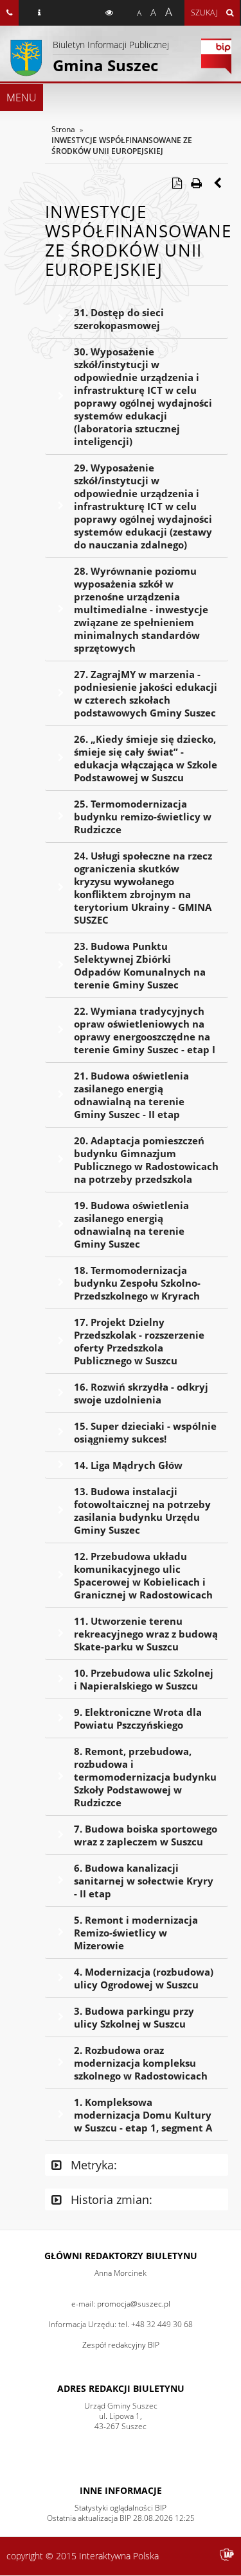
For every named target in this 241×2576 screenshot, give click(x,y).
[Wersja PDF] (177, 183)
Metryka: (92, 2165)
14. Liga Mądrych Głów (128, 1465)
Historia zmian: (110, 2199)
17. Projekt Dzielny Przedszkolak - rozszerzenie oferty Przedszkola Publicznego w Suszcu (139, 1341)
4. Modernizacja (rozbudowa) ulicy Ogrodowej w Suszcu (144, 1978)
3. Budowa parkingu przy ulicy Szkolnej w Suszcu (134, 2017)
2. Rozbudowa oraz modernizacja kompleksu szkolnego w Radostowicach (141, 2063)
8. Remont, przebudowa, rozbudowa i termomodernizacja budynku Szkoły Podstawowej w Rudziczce (145, 1777)
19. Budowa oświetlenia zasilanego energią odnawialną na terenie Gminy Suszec (131, 1224)
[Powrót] (219, 183)
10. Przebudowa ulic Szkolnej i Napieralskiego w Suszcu (144, 1679)
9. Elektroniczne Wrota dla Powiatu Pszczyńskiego (138, 1718)
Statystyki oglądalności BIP (121, 2508)
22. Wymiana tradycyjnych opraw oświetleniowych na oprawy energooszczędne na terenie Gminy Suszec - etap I (145, 1030)
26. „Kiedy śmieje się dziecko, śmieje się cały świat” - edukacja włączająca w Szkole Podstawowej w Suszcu (146, 758)
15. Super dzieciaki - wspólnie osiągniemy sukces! (145, 1432)
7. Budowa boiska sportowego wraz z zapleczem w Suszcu (146, 1835)
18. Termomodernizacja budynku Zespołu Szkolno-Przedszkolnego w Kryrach (137, 1283)
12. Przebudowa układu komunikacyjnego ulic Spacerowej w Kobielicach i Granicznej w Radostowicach (143, 1575)
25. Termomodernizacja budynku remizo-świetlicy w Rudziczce (143, 817)
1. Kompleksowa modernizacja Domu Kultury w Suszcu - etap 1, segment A (143, 2115)
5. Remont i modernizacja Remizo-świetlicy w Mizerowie (136, 1933)
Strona (63, 129)
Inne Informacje (121, 2490)
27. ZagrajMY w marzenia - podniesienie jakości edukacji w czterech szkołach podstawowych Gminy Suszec (146, 693)
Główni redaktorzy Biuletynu (121, 2256)
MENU (22, 97)
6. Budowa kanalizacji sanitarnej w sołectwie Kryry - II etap (144, 1881)
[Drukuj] (196, 183)
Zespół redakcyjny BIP (121, 2345)
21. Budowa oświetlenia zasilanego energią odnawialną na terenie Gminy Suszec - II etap (131, 1095)
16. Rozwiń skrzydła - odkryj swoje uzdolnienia (141, 1393)
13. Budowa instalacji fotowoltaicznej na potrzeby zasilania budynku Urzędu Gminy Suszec (142, 1511)
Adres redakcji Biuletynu (121, 2388)
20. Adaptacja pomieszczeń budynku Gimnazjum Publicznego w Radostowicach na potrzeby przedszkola (146, 1160)
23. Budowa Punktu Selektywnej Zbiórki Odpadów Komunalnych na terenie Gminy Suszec (140, 965)
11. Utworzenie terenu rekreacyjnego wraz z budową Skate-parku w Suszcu (146, 1634)
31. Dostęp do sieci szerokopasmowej (119, 319)
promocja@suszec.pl (134, 2304)
